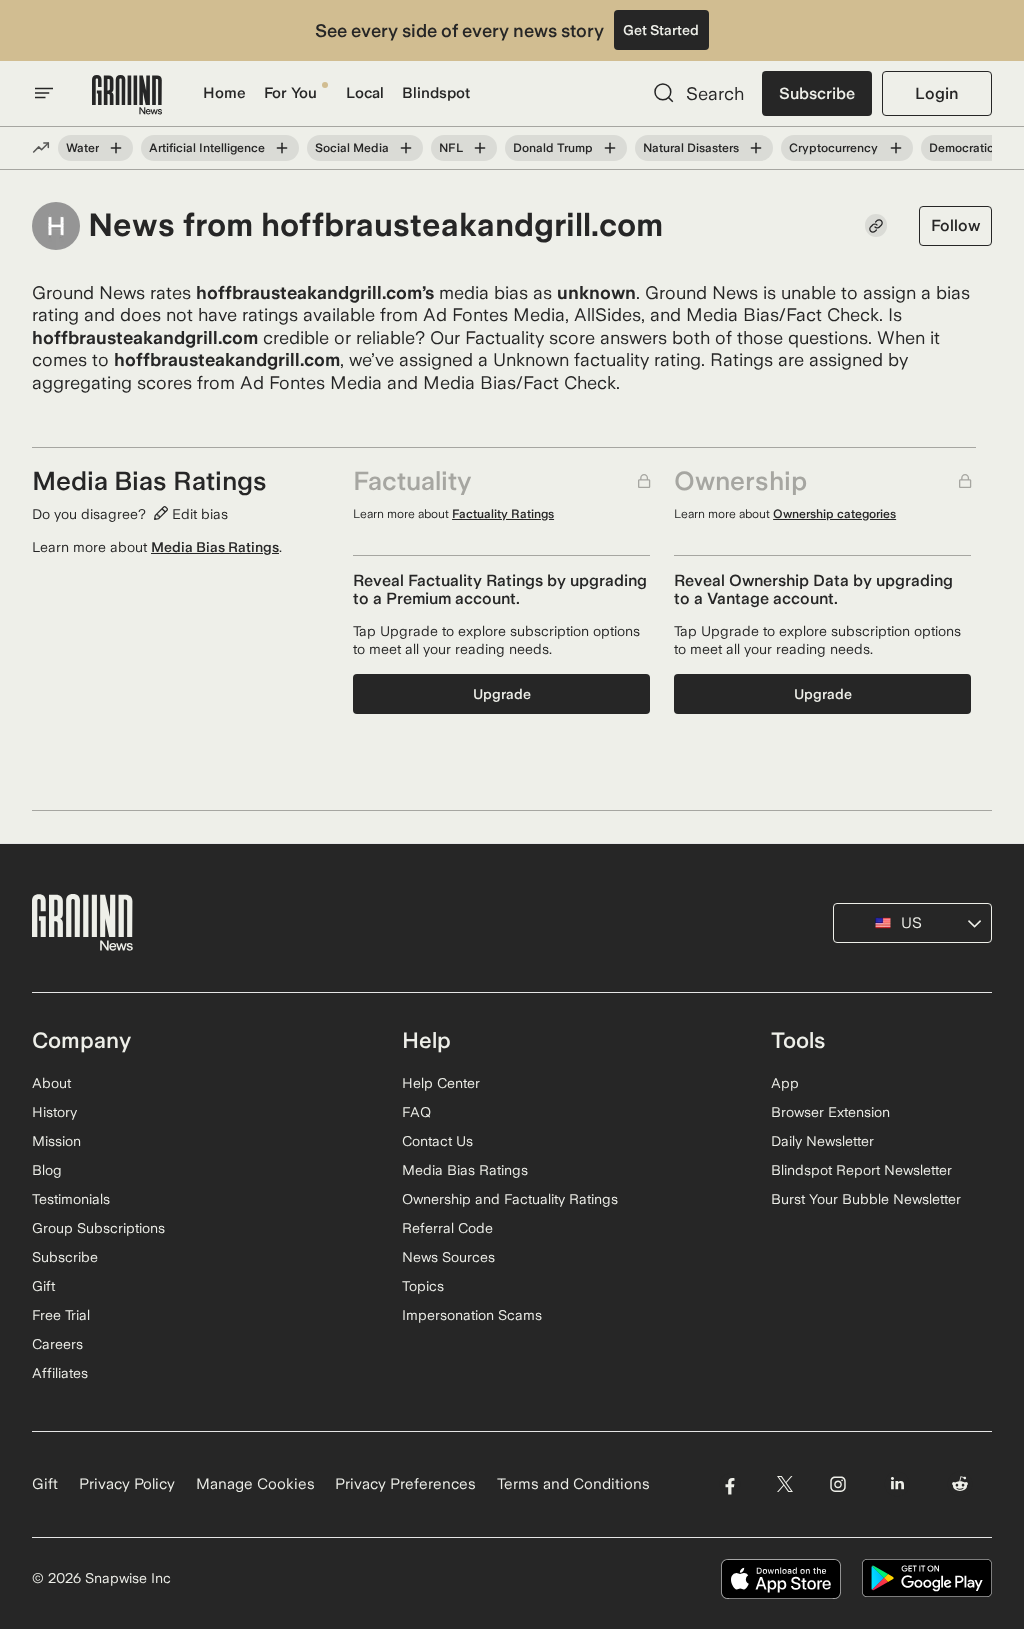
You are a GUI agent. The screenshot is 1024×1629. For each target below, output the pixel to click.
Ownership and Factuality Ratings (510, 1199)
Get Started (661, 30)
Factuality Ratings (503, 514)
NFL (451, 148)
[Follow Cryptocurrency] (895, 148)
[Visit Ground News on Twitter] (784, 1484)
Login (936, 93)
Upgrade (502, 694)
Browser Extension (830, 1112)
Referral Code (447, 1228)
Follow (955, 225)
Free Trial (61, 1315)
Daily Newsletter (822, 1141)
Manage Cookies (255, 1484)
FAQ (416, 1112)
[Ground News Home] (127, 95)
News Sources (448, 1257)
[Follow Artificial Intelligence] (282, 148)
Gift (43, 1286)
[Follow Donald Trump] (610, 148)
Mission (56, 1141)
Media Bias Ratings (215, 547)
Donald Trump (553, 148)
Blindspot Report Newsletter (861, 1170)
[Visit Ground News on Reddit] (960, 1484)
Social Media (352, 148)
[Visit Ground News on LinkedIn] (897, 1484)
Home (224, 93)
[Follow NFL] (480, 148)
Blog (47, 1170)
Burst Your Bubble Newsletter (866, 1199)
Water (82, 148)
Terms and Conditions (573, 1484)
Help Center (441, 1083)
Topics (423, 1286)
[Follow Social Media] (406, 148)
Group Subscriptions (98, 1228)
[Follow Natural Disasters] (756, 148)
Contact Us (437, 1141)
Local (365, 93)
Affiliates (60, 1373)
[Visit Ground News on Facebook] (729, 1484)
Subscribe (817, 93)
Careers (57, 1344)
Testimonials (71, 1199)
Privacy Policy (127, 1484)
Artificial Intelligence (207, 148)
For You (290, 93)
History (54, 1112)
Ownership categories (834, 514)
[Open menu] (44, 93)
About (51, 1083)
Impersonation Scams (472, 1315)
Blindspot (436, 93)
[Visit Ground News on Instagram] (837, 1484)
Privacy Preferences (405, 1484)
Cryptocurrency (833, 148)
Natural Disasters (691, 148)
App (785, 1083)
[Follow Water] (116, 148)
